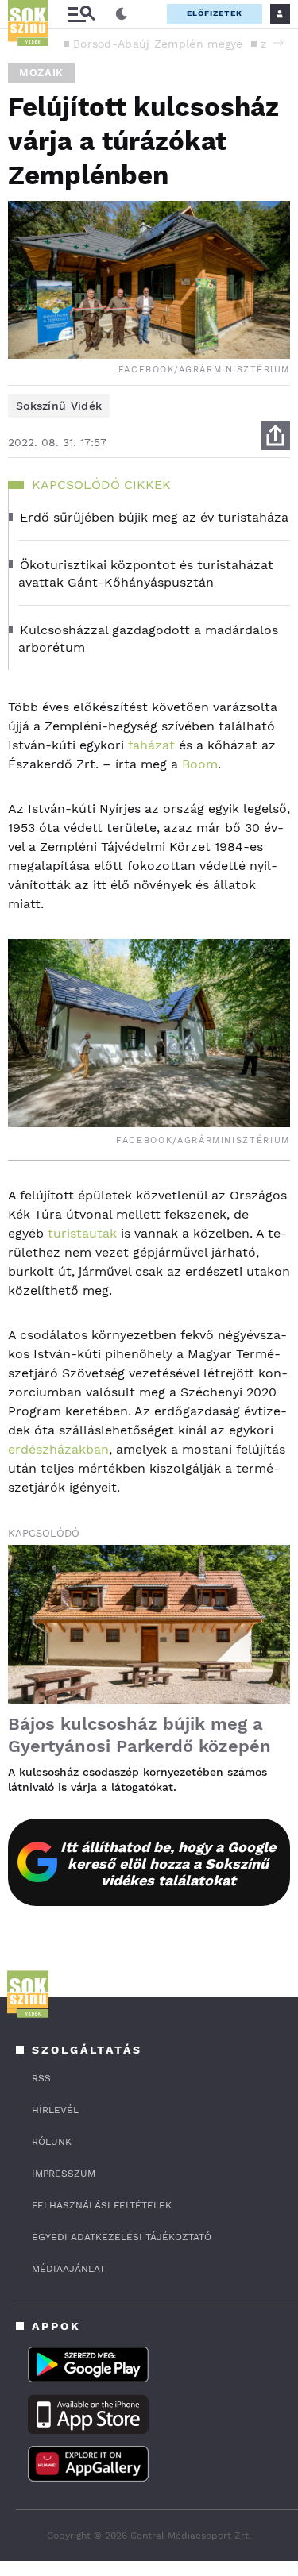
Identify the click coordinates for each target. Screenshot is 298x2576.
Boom (200, 764)
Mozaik (41, 73)
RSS (41, 2078)
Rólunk (52, 2142)
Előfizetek (215, 13)
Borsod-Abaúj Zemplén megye (158, 44)
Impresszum (64, 2174)
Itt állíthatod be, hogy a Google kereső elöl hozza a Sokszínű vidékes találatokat (168, 1864)
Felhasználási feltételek (102, 2205)
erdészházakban (58, 1449)
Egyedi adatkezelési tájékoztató (122, 2237)
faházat (151, 745)
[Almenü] (81, 14)
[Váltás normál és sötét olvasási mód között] (122, 14)
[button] (278, 43)
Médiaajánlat (68, 2269)
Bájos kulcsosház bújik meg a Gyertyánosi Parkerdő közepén (139, 1735)
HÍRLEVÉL (55, 2110)
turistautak (80, 1233)
